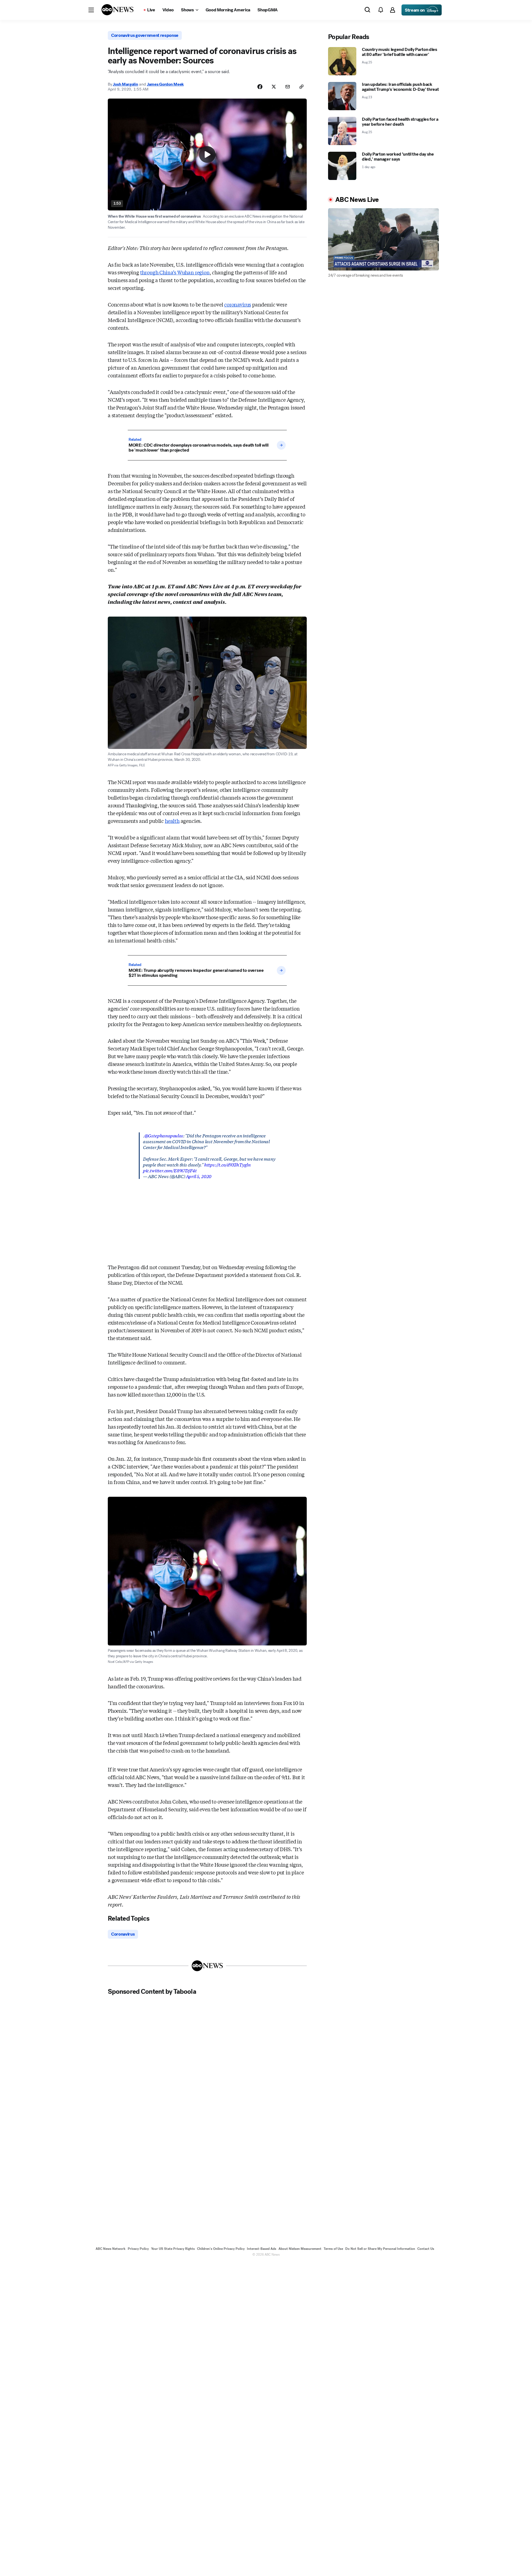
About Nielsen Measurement (300, 2249)
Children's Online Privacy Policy (221, 2249)
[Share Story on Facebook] (260, 87)
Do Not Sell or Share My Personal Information (380, 2249)
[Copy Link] (301, 87)
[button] (91, 10)
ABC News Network (111, 2249)
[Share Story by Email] (288, 87)
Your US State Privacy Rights (173, 2249)
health (172, 821)
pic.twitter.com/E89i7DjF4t (170, 1170)
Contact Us (426, 2249)
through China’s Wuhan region (175, 272)
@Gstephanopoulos (164, 1135)
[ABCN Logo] (117, 10)
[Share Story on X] (274, 87)
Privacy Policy (138, 2249)
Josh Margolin (125, 84)
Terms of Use (333, 2249)
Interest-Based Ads (262, 2249)
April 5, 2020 (199, 1176)
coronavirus (238, 304)
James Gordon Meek (165, 84)
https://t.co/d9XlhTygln (227, 1164)
